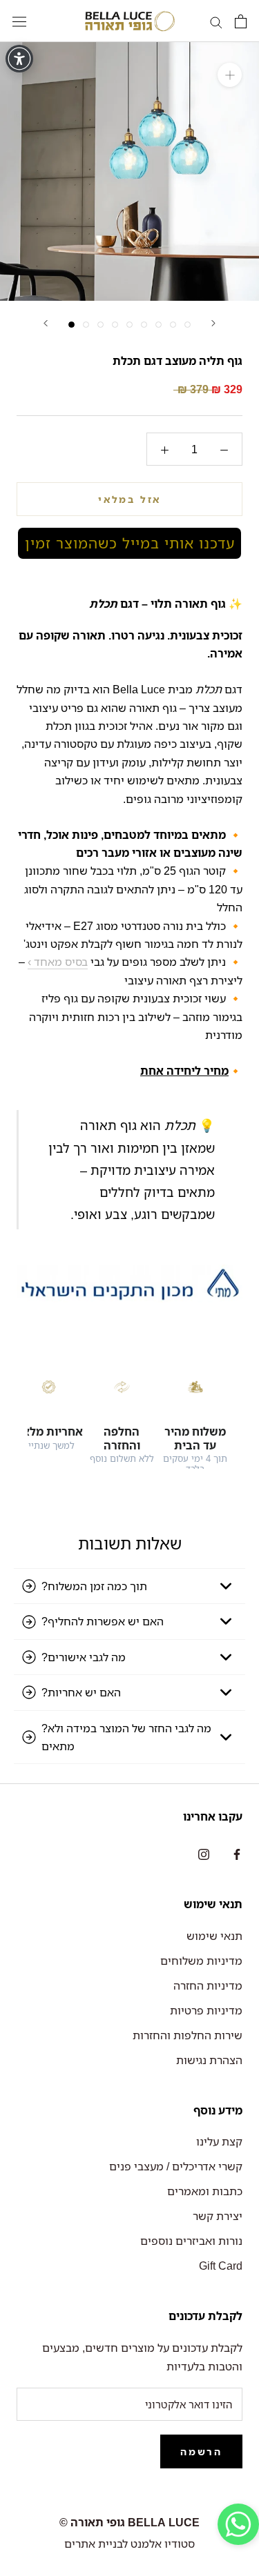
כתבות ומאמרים (205, 2191)
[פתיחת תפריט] (19, 21)
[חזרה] (46, 323)
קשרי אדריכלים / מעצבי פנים (176, 2166)
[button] (129, 543)
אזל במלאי (129, 499)
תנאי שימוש (214, 1936)
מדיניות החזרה (208, 1985)
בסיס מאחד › (58, 962)
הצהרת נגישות (209, 2060)
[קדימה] (213, 323)
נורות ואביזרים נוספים (191, 2241)
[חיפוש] (216, 21)
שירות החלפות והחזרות (188, 2035)
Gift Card (221, 2266)
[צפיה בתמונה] (71, 325)
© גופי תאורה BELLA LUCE (129, 2522)
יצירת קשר (218, 2216)
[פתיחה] (241, 21)
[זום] (230, 75)
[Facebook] (237, 1853)
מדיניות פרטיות (206, 2010)
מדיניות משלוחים (201, 1961)
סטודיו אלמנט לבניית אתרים (129, 2544)
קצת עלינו (219, 2141)
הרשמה (201, 2451)
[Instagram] (204, 1853)
